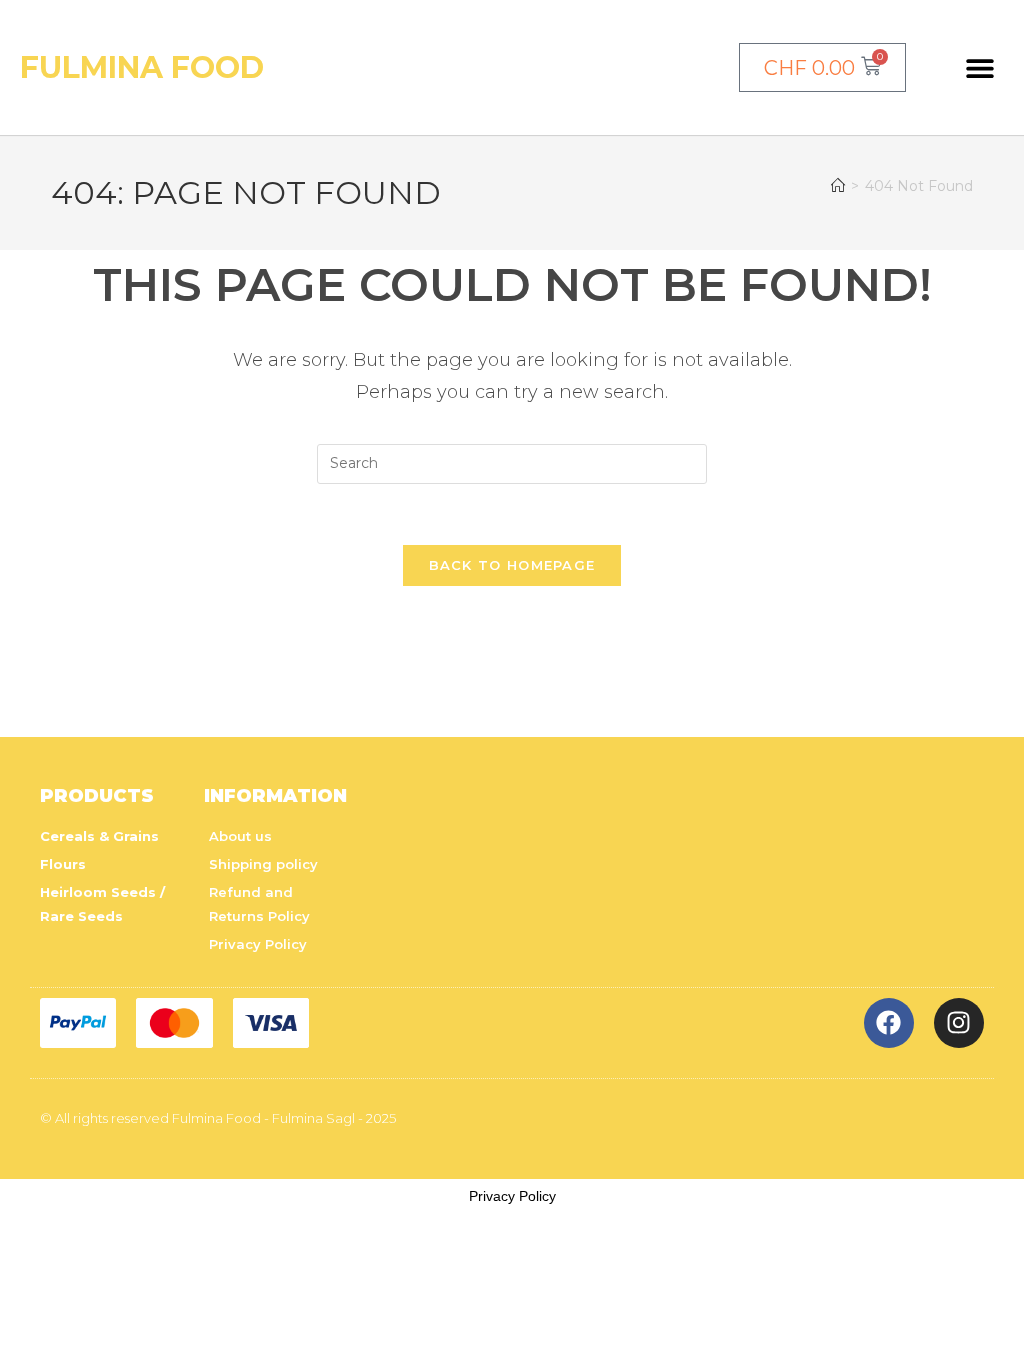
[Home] (838, 186)
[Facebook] (889, 1023)
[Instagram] (959, 1023)
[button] (980, 67)
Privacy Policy (512, 1196)
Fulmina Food (142, 67)
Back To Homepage (512, 565)
